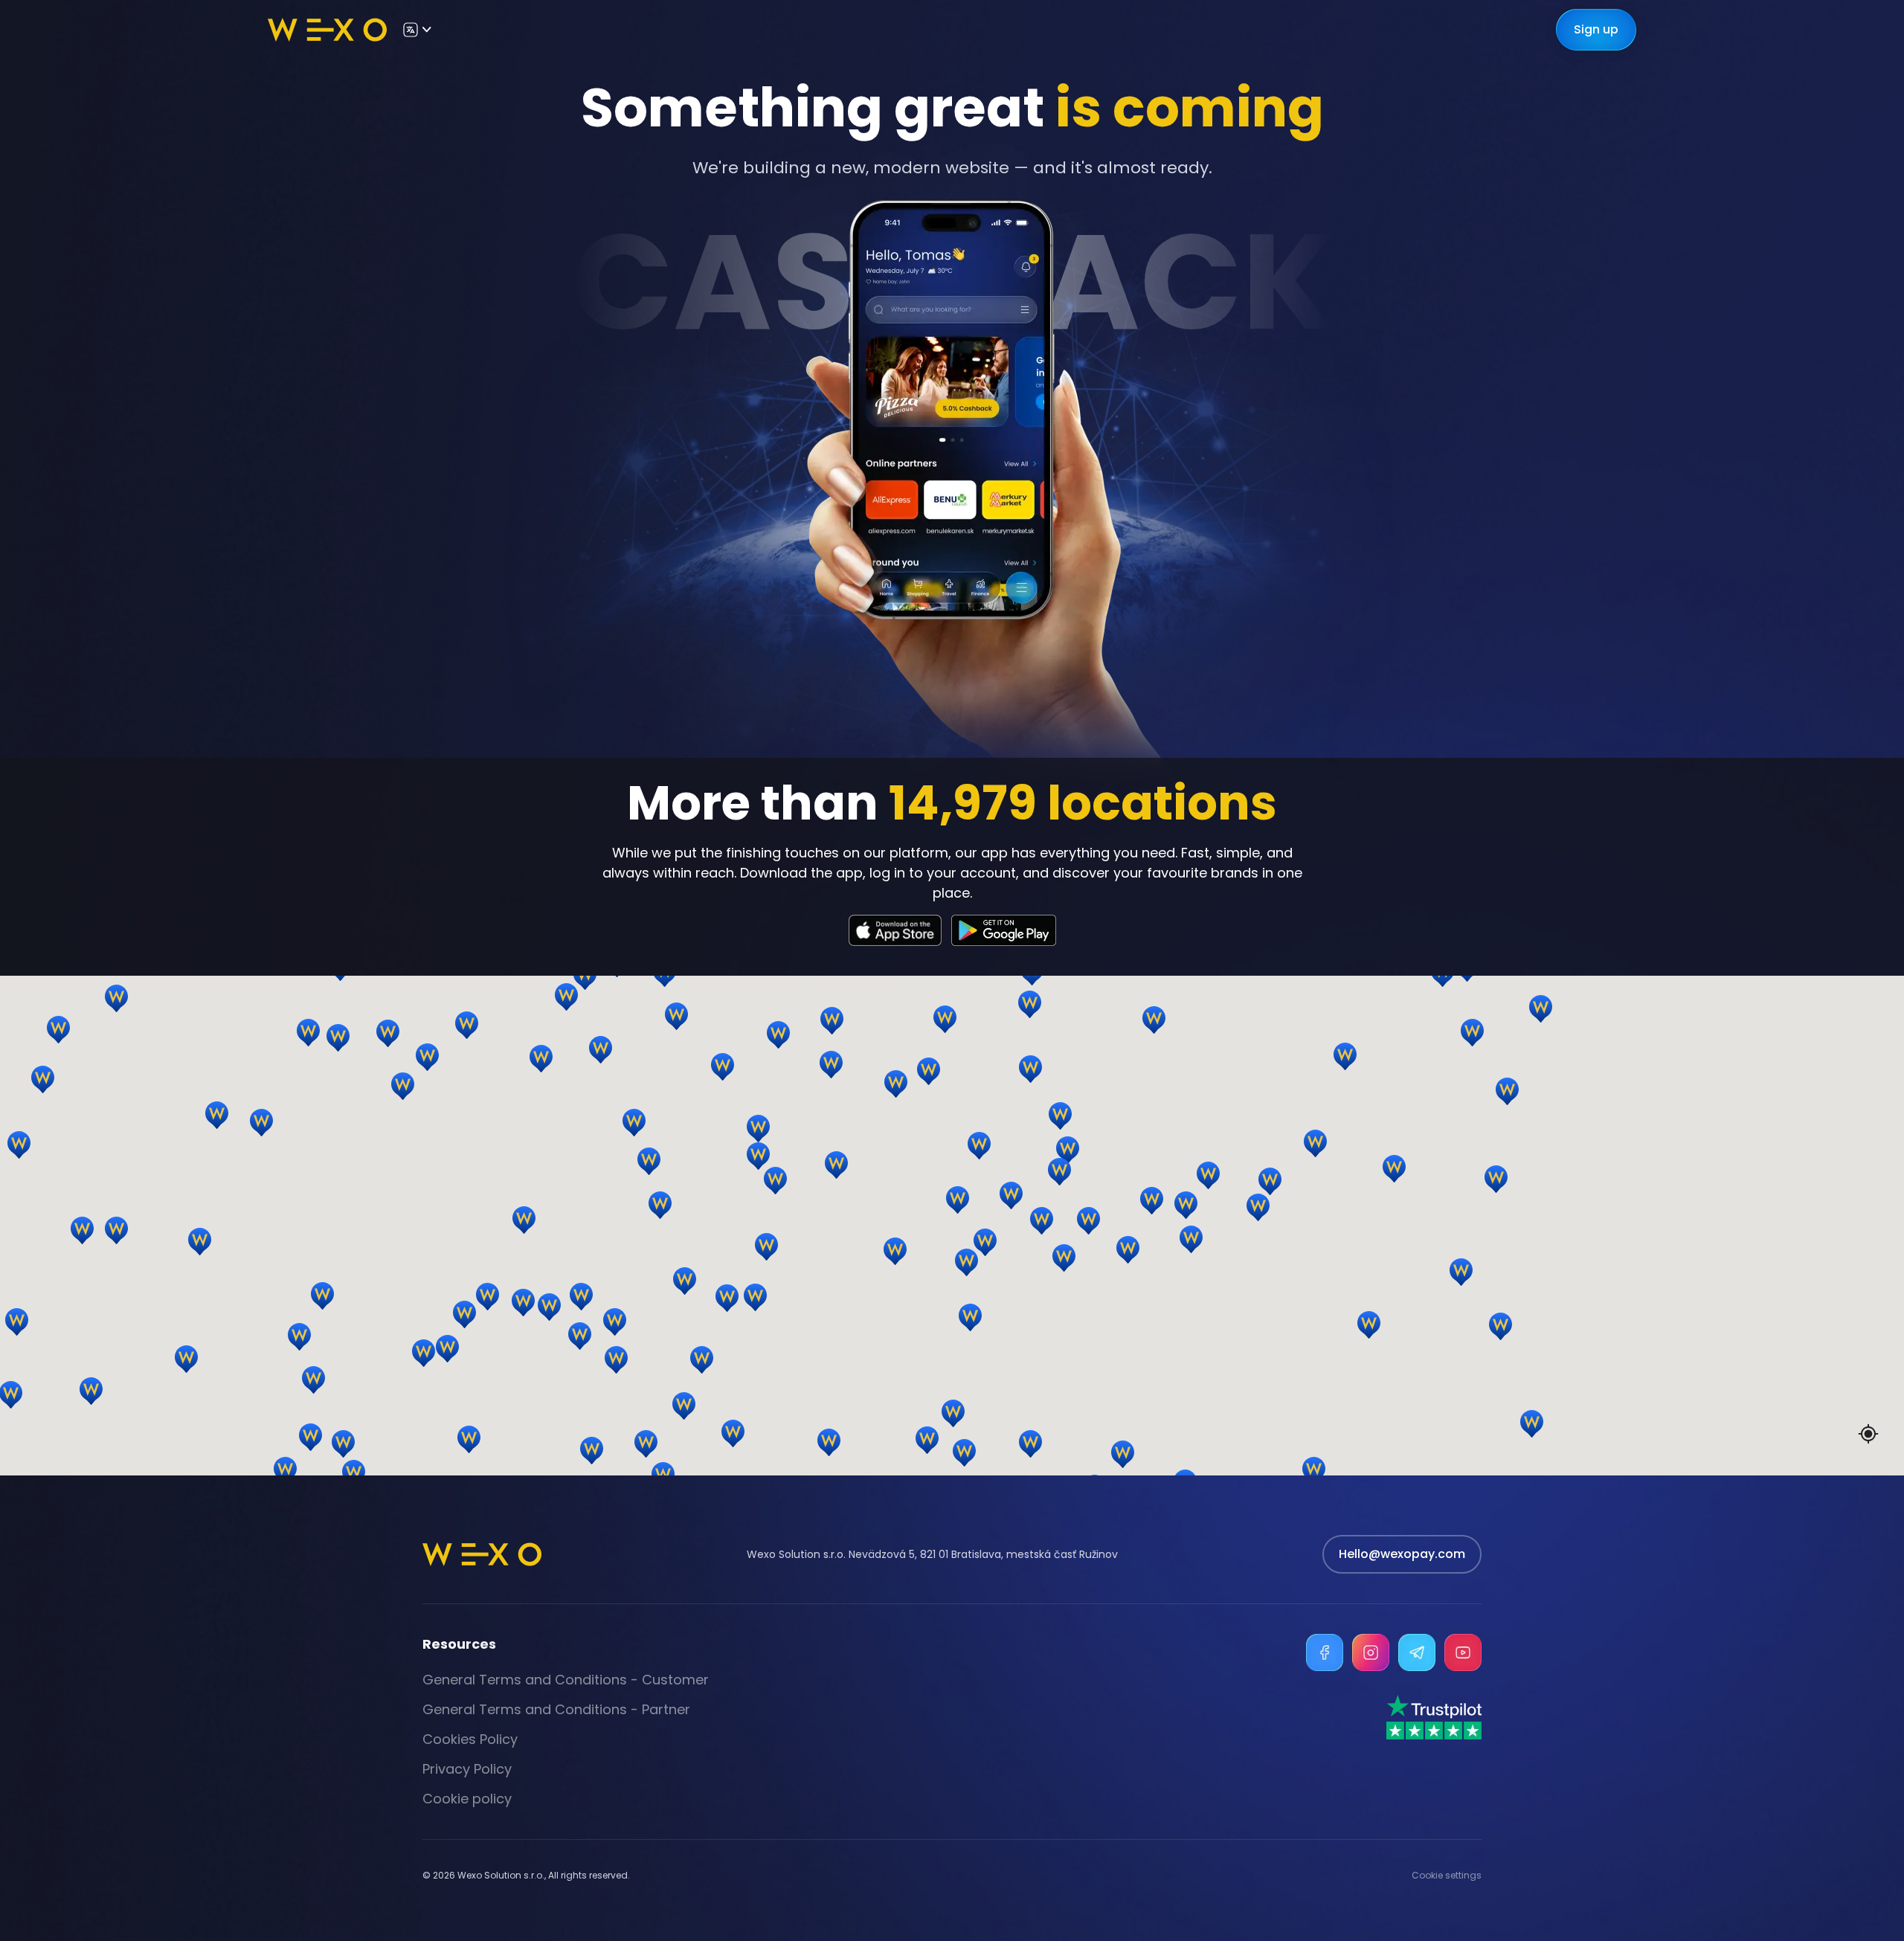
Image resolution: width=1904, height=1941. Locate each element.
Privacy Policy (467, 1769)
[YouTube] (1463, 1652)
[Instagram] (1371, 1652)
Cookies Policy (470, 1739)
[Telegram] (1417, 1652)
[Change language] (416, 30)
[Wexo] (327, 30)
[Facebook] (1325, 1652)
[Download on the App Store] (895, 930)
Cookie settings (1447, 1876)
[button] (1373, 1241)
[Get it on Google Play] (1004, 930)
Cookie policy (467, 1799)
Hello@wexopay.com (1402, 1554)
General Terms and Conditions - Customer (566, 1680)
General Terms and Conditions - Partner (556, 1709)
